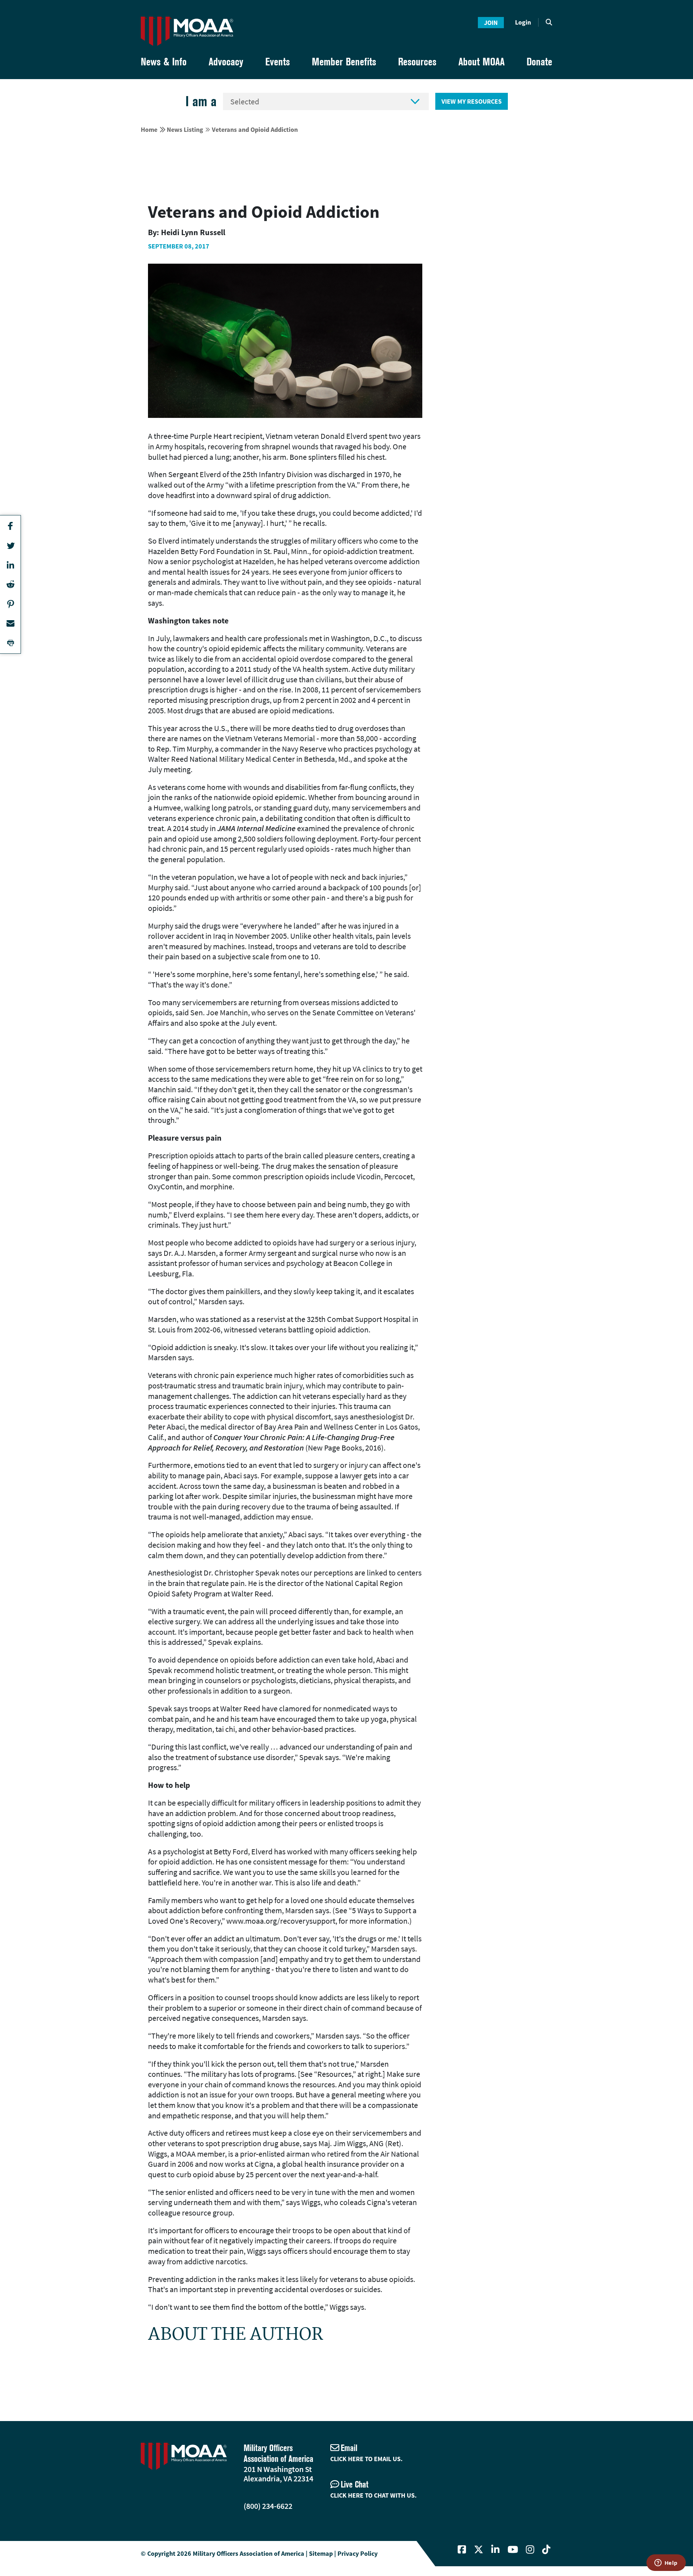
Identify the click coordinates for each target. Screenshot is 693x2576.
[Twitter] (479, 2550)
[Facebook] (462, 2550)
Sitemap (321, 2553)
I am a (201, 101)
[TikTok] (546, 2550)
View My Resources (472, 101)
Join (491, 23)
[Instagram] (530, 2550)
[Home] (187, 31)
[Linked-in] (495, 2550)
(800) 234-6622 (268, 2506)
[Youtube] (513, 2550)
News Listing (185, 129)
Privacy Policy (358, 2553)
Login (523, 22)
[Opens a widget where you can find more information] (666, 2563)
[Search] (549, 22)
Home (149, 129)
